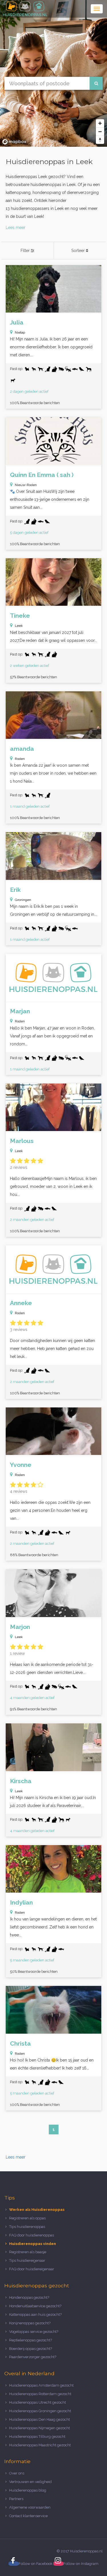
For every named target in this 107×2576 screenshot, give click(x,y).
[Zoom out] (100, 132)
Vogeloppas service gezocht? (34, 2332)
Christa (20, 2043)
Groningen (23, 900)
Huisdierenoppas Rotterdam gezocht (40, 2394)
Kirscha (21, 1781)
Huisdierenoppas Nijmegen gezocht (40, 2428)
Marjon (20, 1627)
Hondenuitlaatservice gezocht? (35, 2306)
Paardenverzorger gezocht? (33, 2357)
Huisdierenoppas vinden (33, 2244)
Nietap (20, 332)
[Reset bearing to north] (100, 140)
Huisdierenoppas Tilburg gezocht (37, 2437)
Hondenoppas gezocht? (29, 2297)
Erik (15, 890)
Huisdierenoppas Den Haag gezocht (40, 2419)
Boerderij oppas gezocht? (31, 2349)
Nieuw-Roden (26, 485)
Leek (19, 626)
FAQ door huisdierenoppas (32, 2235)
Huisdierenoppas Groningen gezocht (40, 2411)
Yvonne (21, 1465)
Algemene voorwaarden (30, 2507)
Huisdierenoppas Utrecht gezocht (38, 2402)
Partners (16, 2499)
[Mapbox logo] (14, 142)
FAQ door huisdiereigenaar (32, 2269)
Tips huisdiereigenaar (27, 2260)
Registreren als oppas (27, 2218)
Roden (20, 759)
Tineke (20, 616)
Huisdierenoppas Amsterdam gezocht (41, 2385)
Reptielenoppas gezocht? (31, 2340)
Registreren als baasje (28, 2252)
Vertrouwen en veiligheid (30, 2482)
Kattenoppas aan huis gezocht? (35, 2315)
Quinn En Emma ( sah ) (42, 475)
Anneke (21, 1303)
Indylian (21, 1902)
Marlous (22, 1141)
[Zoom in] (100, 123)
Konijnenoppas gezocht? (30, 2323)
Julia (17, 322)
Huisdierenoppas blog (28, 2490)
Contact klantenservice (28, 2516)
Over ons (17, 2473)
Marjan (20, 1011)
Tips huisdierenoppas (27, 2227)
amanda (22, 749)
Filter (26, 251)
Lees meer (16, 228)
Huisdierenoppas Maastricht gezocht (40, 2445)
